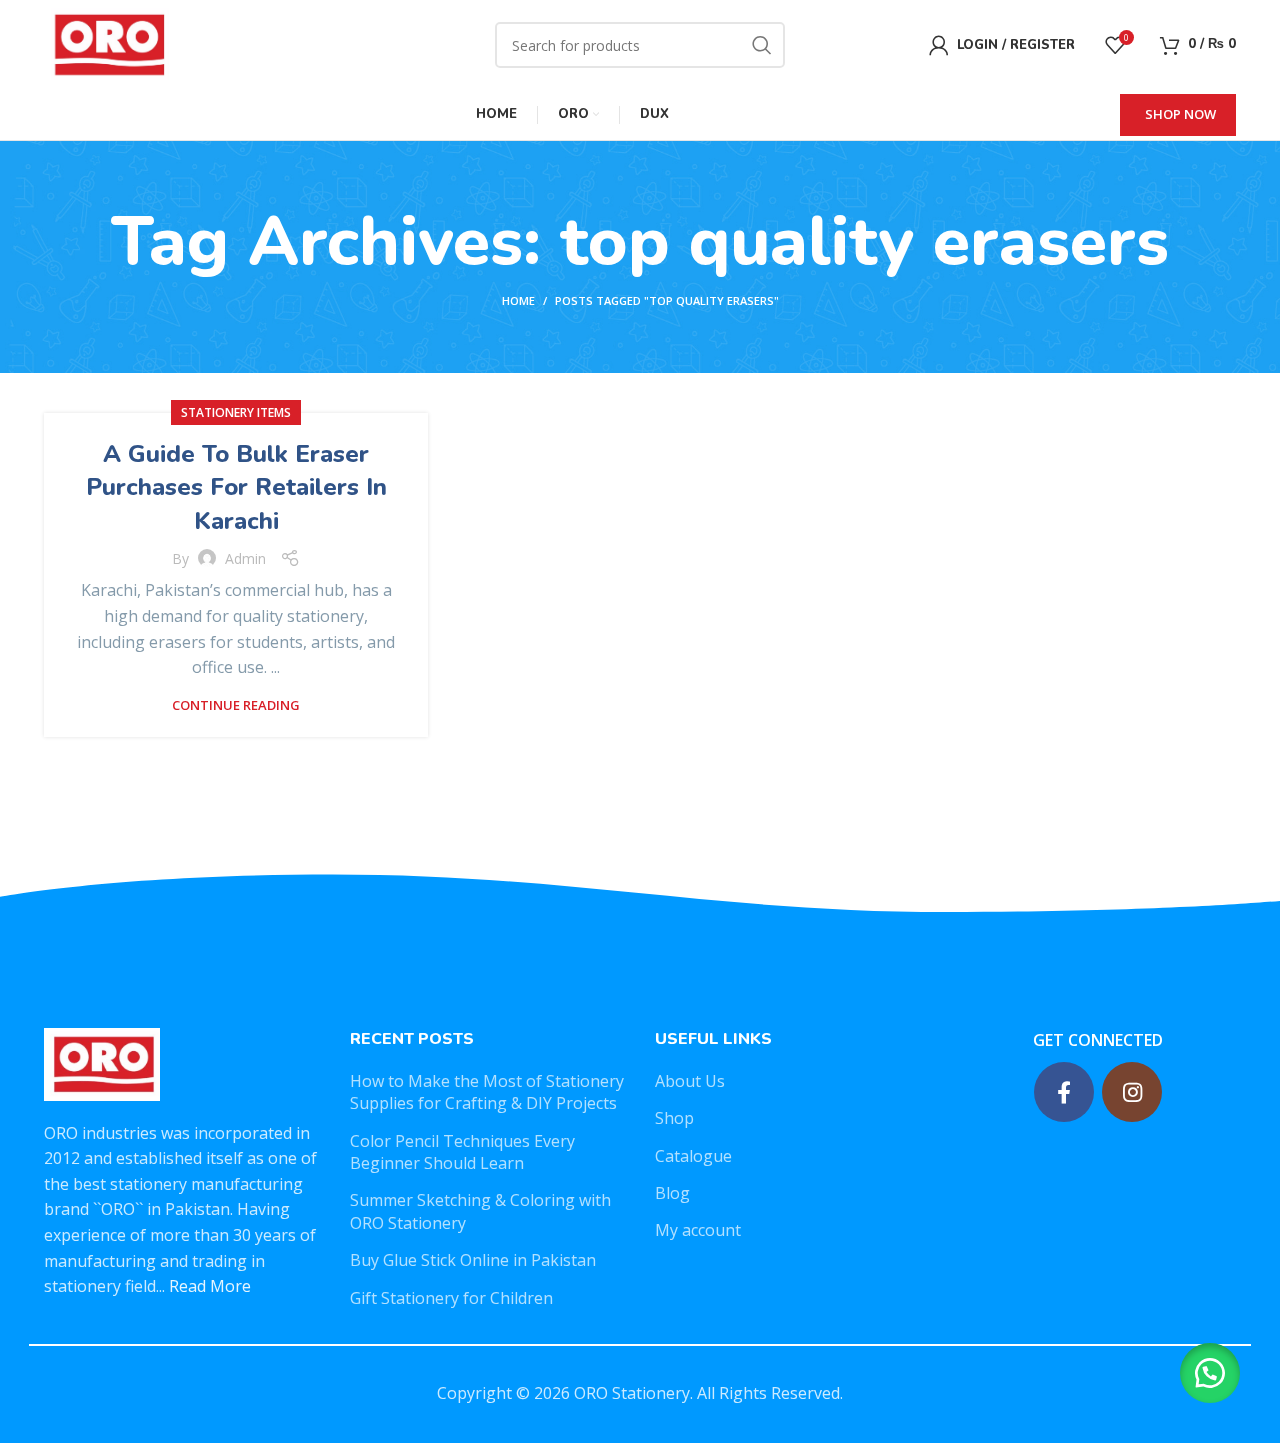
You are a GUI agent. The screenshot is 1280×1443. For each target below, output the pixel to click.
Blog (672, 1193)
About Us (690, 1081)
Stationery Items (236, 412)
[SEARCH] (762, 45)
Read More (210, 1286)
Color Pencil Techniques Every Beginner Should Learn (462, 1152)
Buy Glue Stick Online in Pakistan (473, 1260)
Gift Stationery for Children (451, 1298)
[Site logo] (107, 43)
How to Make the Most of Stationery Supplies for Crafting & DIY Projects (487, 1092)
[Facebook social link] (1064, 1092)
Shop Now (1180, 114)
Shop (674, 1118)
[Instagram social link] (1132, 1092)
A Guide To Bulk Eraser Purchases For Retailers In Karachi (236, 487)
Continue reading (236, 705)
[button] (1210, 1373)
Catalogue (693, 1156)
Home (518, 300)
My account (698, 1230)
